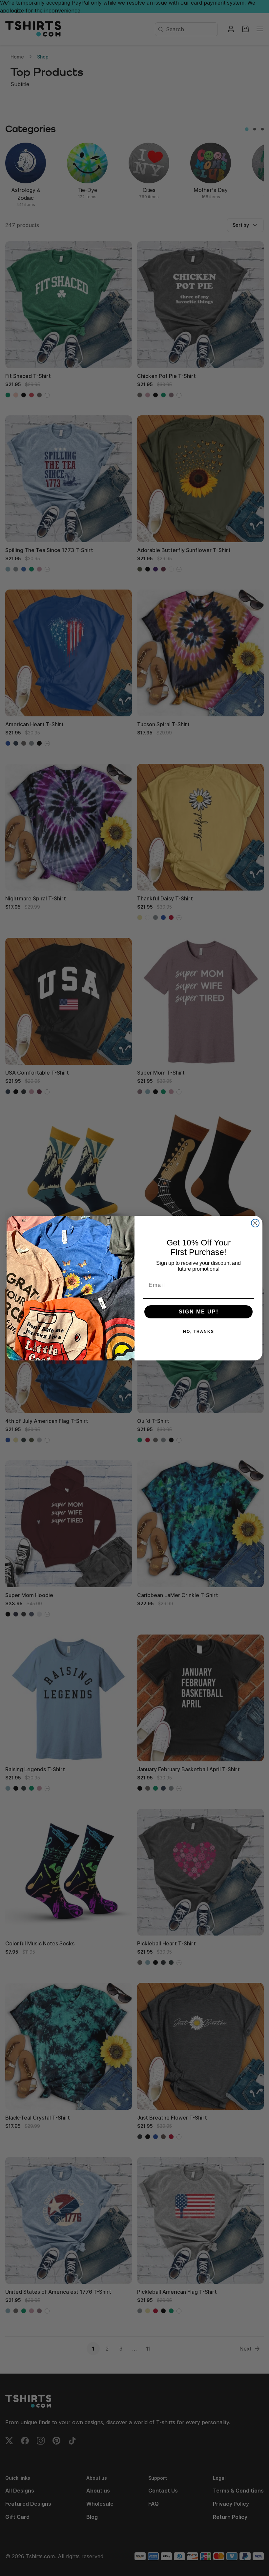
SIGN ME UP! (199, 1312)
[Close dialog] (255, 1223)
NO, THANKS (199, 1332)
